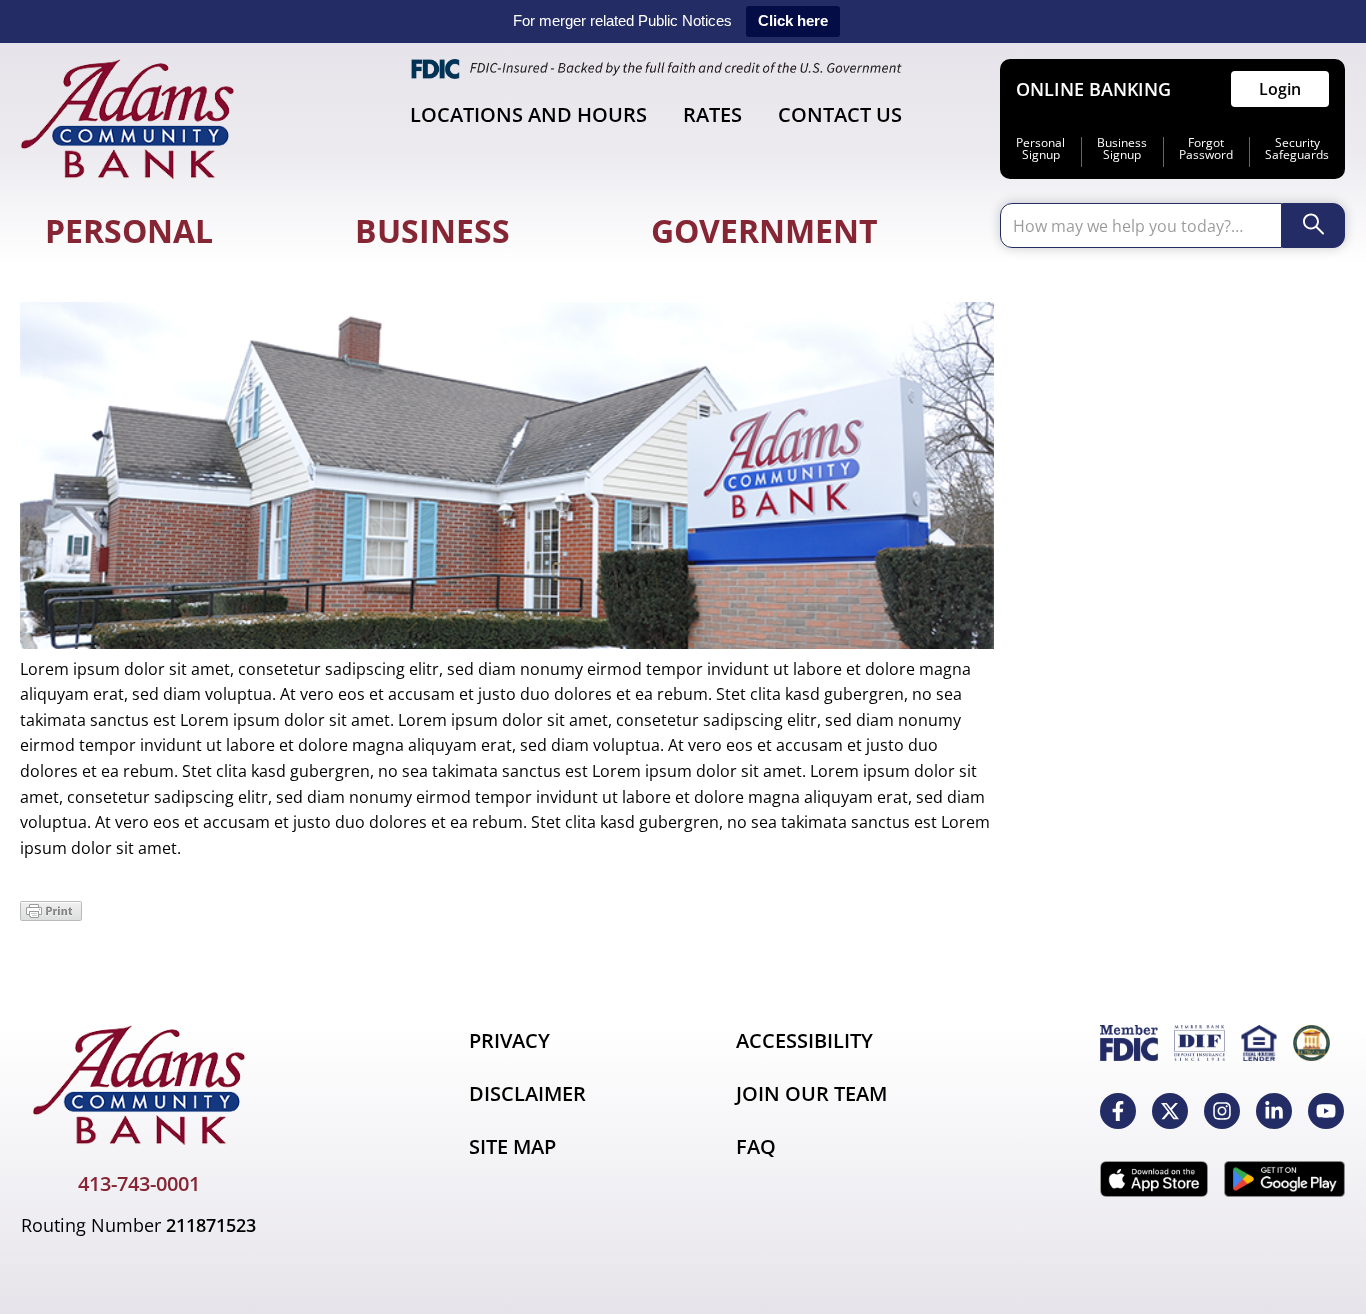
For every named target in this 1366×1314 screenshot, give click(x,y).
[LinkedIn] (1274, 1111)
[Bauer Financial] (1311, 1043)
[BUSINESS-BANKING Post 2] (507, 643)
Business (432, 230)
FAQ (756, 1146)
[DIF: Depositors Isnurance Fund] (1199, 1043)
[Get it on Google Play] (1284, 1179)
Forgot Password (1206, 149)
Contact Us (840, 114)
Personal (129, 230)
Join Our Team (811, 1093)
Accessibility (804, 1040)
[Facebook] (1118, 1111)
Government (764, 230)
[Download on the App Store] (1154, 1179)
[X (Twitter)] (1170, 1111)
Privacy (509, 1040)
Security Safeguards (1297, 149)
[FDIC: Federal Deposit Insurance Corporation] (1129, 1043)
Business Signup (1122, 149)
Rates (712, 114)
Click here (793, 20)
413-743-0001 (139, 1183)
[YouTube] (1326, 1111)
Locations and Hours (528, 114)
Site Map (512, 1146)
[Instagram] (1222, 1111)
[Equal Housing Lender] (1259, 1043)
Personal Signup (1040, 149)
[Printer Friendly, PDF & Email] (51, 915)
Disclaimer (527, 1093)
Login (1280, 89)
